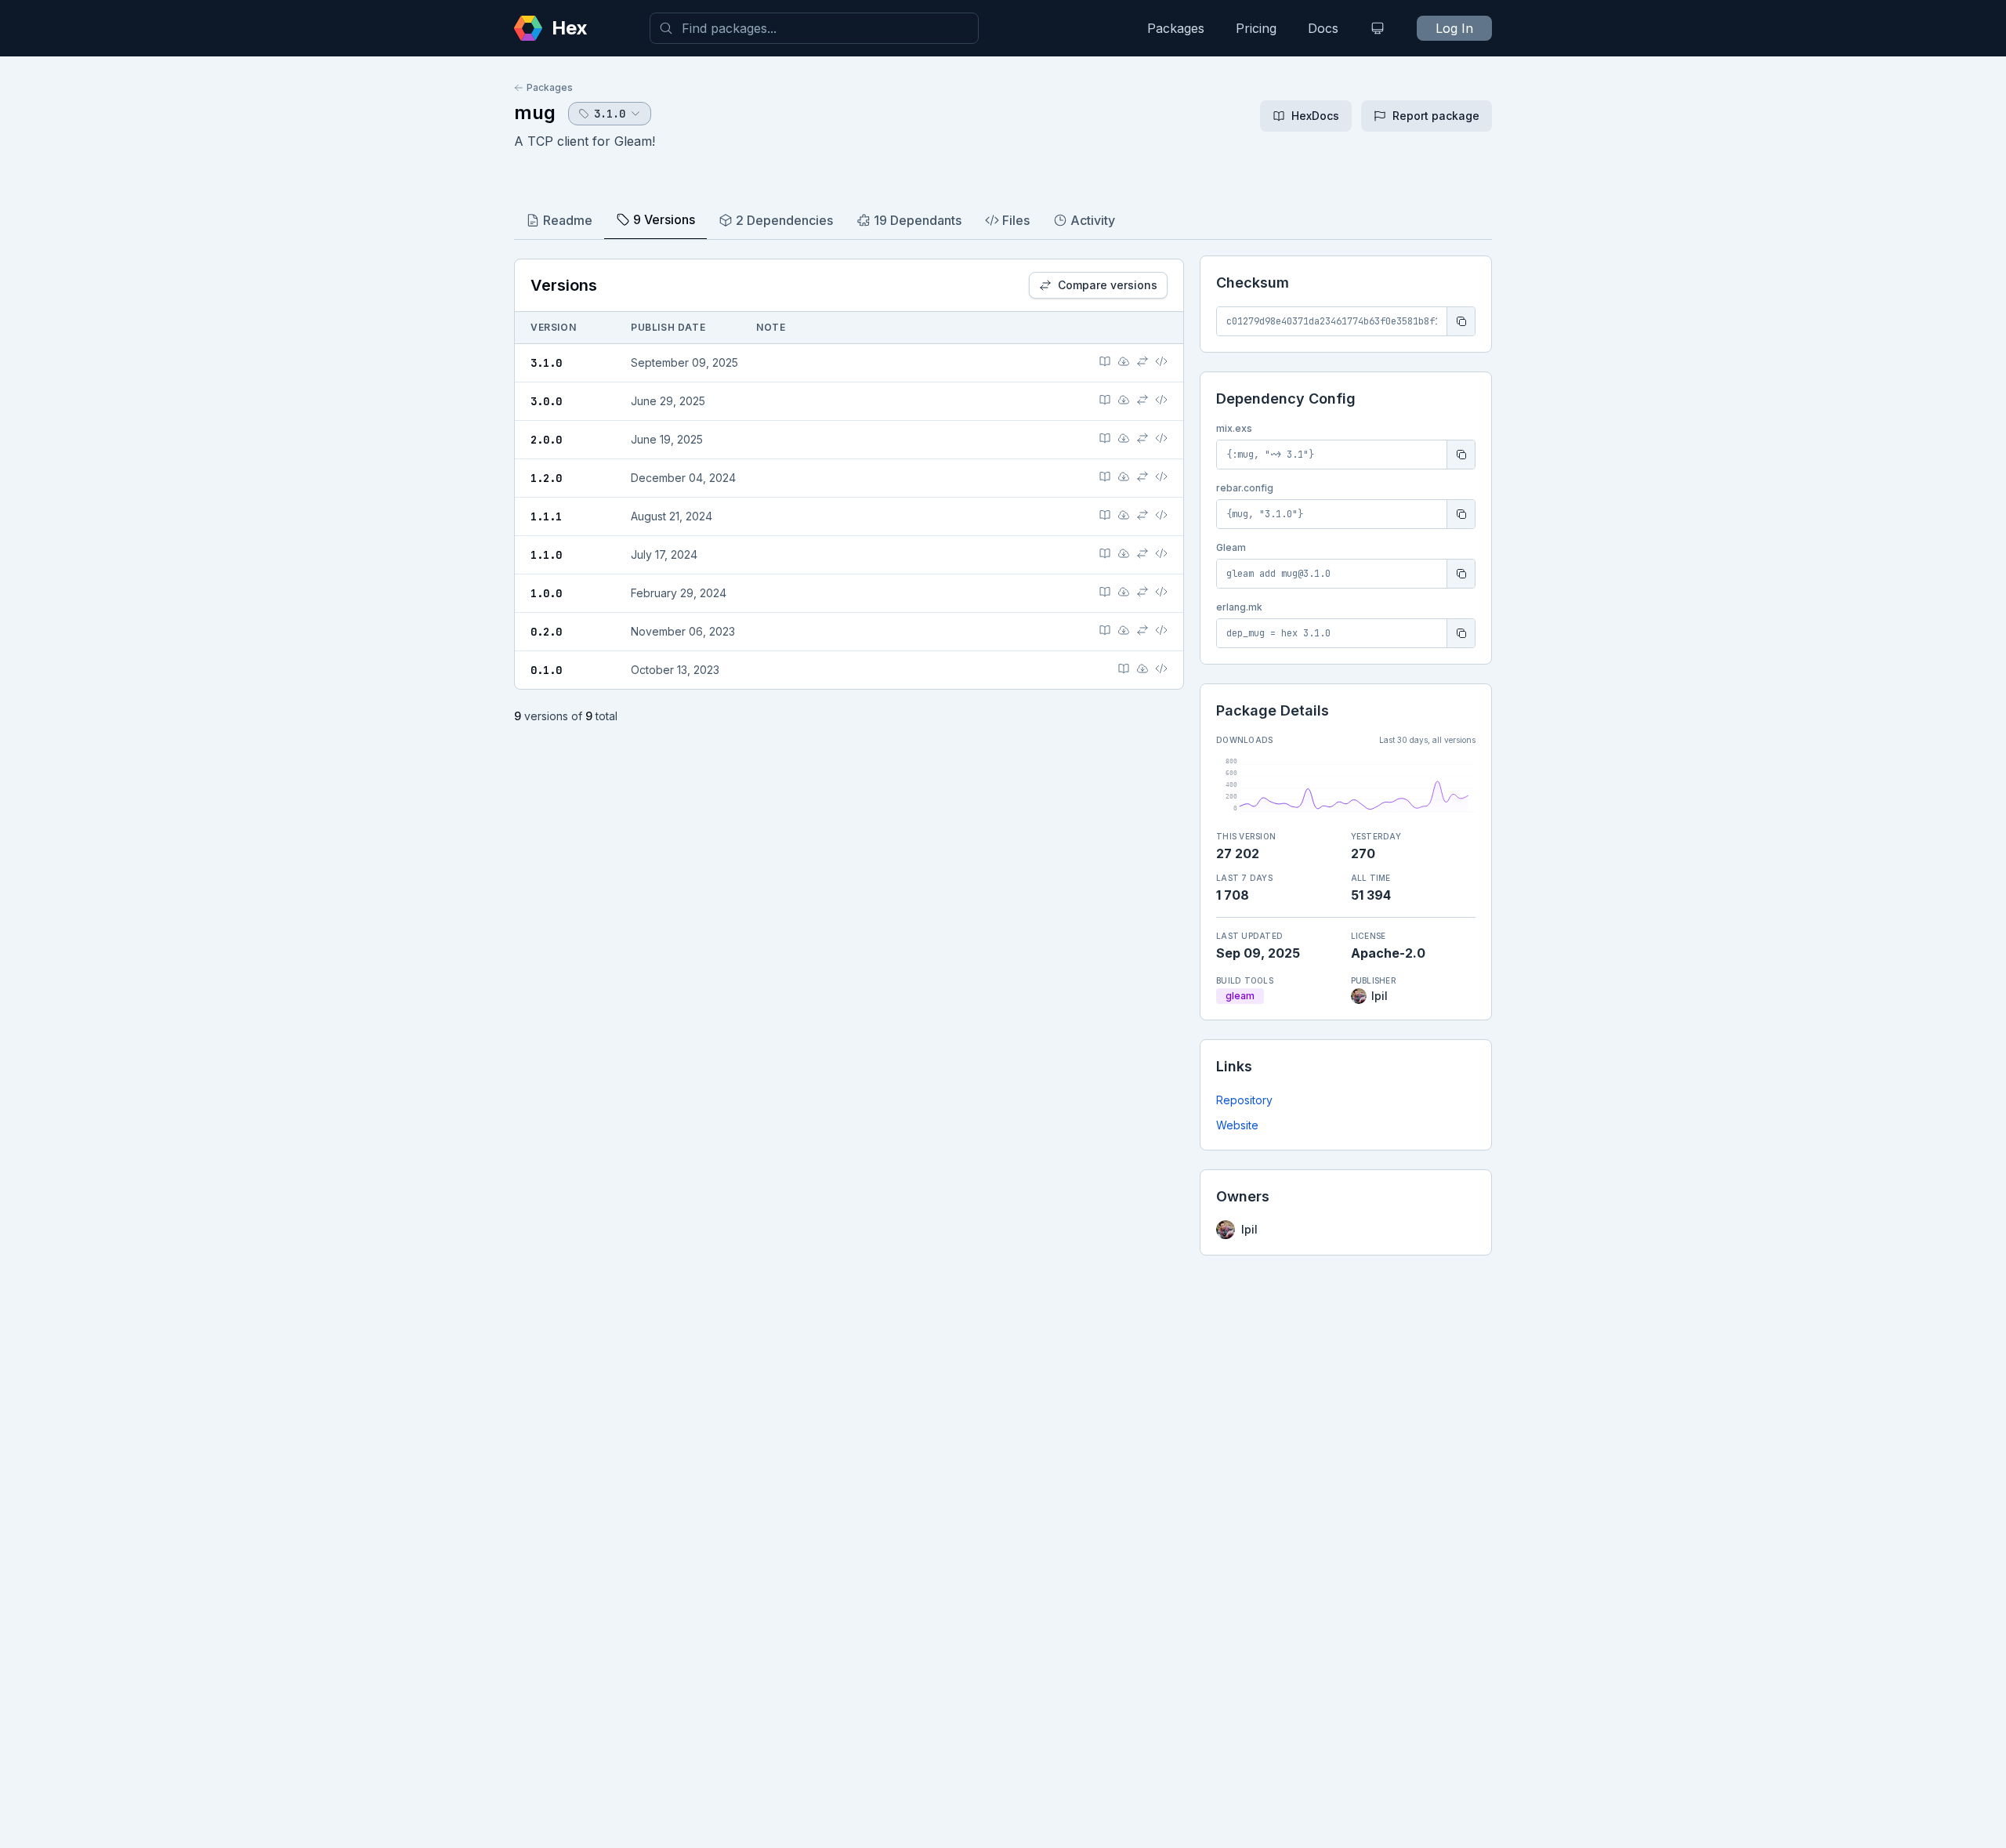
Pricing (1256, 28)
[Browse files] (1161, 361)
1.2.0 (546, 478)
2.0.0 (546, 440)
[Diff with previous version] (1142, 361)
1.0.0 (546, 593)
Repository (1244, 1100)
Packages (1176, 28)
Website (1237, 1125)
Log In (1454, 28)
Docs (1323, 28)
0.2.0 (546, 632)
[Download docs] (1124, 361)
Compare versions (1108, 285)
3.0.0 (546, 401)
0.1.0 (546, 670)
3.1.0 (546, 363)
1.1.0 (546, 555)
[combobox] (814, 28)
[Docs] (1105, 361)
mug (535, 112)
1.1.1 (546, 516)
